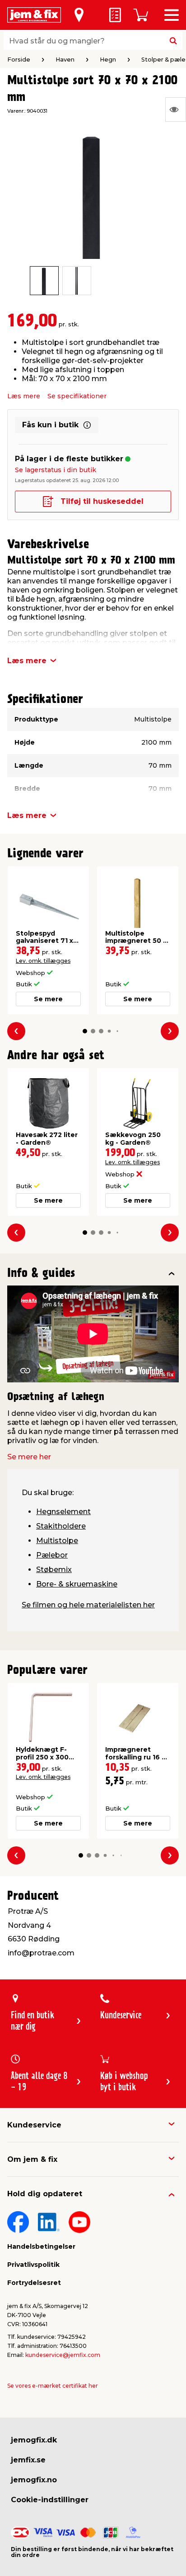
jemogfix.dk (34, 2440)
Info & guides (41, 1274)
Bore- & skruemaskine (77, 1584)
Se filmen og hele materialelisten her (88, 1605)
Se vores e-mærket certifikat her (53, 2386)
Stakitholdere (61, 1526)
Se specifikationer (77, 396)
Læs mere (24, 396)
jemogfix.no (34, 2480)
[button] (85, 1031)
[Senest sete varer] (176, 110)
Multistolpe (57, 1541)
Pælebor (52, 1555)
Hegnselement (63, 1512)
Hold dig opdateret (45, 2194)
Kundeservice (34, 2125)
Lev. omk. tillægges (43, 961)
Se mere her (29, 1457)
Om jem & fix (32, 2159)
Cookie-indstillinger (50, 2500)
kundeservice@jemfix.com (63, 2355)
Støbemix (54, 1570)
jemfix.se (28, 2460)
